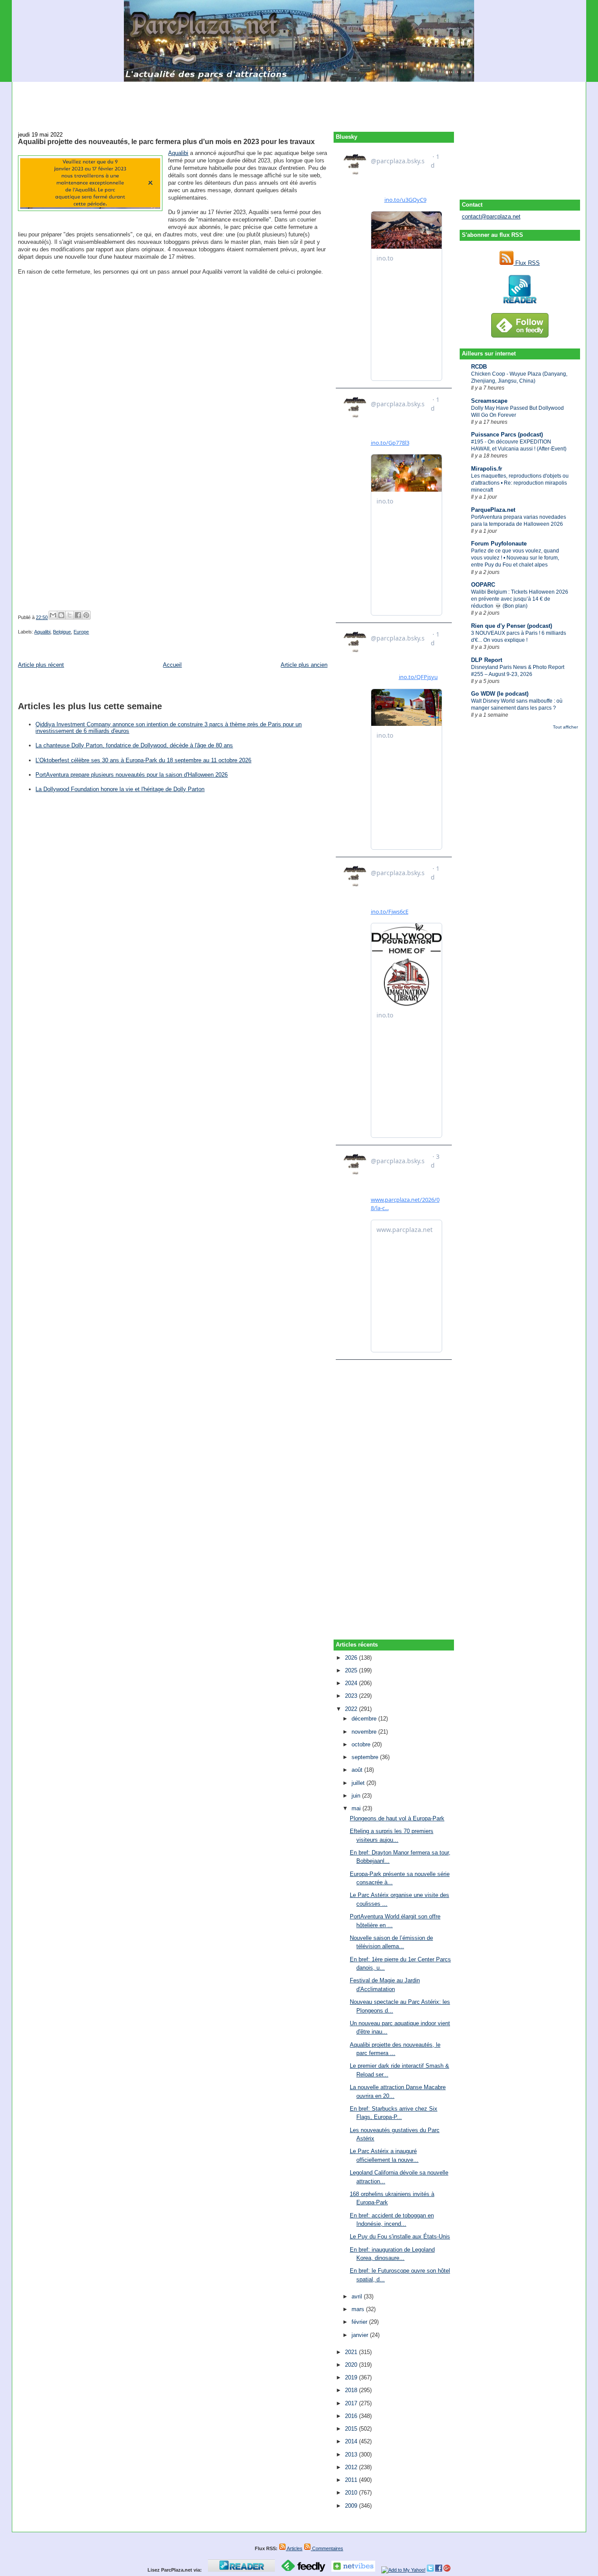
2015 (352, 2429)
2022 (352, 1709)
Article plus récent (41, 665)
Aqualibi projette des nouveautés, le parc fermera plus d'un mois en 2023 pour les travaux (166, 141)
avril (358, 2296)
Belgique (62, 632)
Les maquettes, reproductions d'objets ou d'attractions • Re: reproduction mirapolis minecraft (520, 483)
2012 (352, 2467)
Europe (81, 632)
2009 (352, 2506)
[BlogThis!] (61, 615)
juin (357, 1796)
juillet (359, 1783)
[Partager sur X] (70, 615)
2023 (352, 1696)
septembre (366, 1757)
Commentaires (327, 2548)
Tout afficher (565, 727)
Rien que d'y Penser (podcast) (512, 626)
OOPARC (483, 585)
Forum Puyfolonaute (499, 544)
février (360, 2322)
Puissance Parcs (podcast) (507, 435)
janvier (361, 2335)
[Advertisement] (299, 102)
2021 (352, 2352)
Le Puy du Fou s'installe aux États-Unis (400, 2236)
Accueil (172, 665)
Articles (294, 2548)
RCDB (479, 367)
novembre (365, 1732)
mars (359, 2309)
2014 (352, 2441)
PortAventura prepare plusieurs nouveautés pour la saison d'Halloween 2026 (132, 775)
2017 (352, 2403)
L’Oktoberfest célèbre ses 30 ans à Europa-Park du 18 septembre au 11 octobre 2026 (143, 760)
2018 (352, 2390)
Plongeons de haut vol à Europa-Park (397, 1818)
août (358, 1770)
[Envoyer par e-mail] (53, 615)
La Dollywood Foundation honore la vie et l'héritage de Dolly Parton (120, 789)
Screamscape (489, 401)
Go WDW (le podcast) (500, 694)
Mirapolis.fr (487, 469)
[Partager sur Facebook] (78, 615)
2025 (352, 1670)
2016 (352, 2416)
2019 (352, 2377)
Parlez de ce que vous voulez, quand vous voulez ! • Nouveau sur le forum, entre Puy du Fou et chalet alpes (515, 558)
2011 (352, 2480)
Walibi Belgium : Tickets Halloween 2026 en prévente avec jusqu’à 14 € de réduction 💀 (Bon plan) (520, 599)
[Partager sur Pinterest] (86, 615)
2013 (352, 2455)
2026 (352, 1658)
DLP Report (487, 660)
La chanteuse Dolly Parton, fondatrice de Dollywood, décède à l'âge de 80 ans (134, 745)
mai (357, 1808)
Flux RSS (527, 263)
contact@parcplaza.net (491, 216)
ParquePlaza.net (493, 510)
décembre (365, 1719)
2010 (352, 2493)
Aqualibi (178, 153)
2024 (352, 1683)
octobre (362, 1744)
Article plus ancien (304, 665)
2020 (352, 2365)
